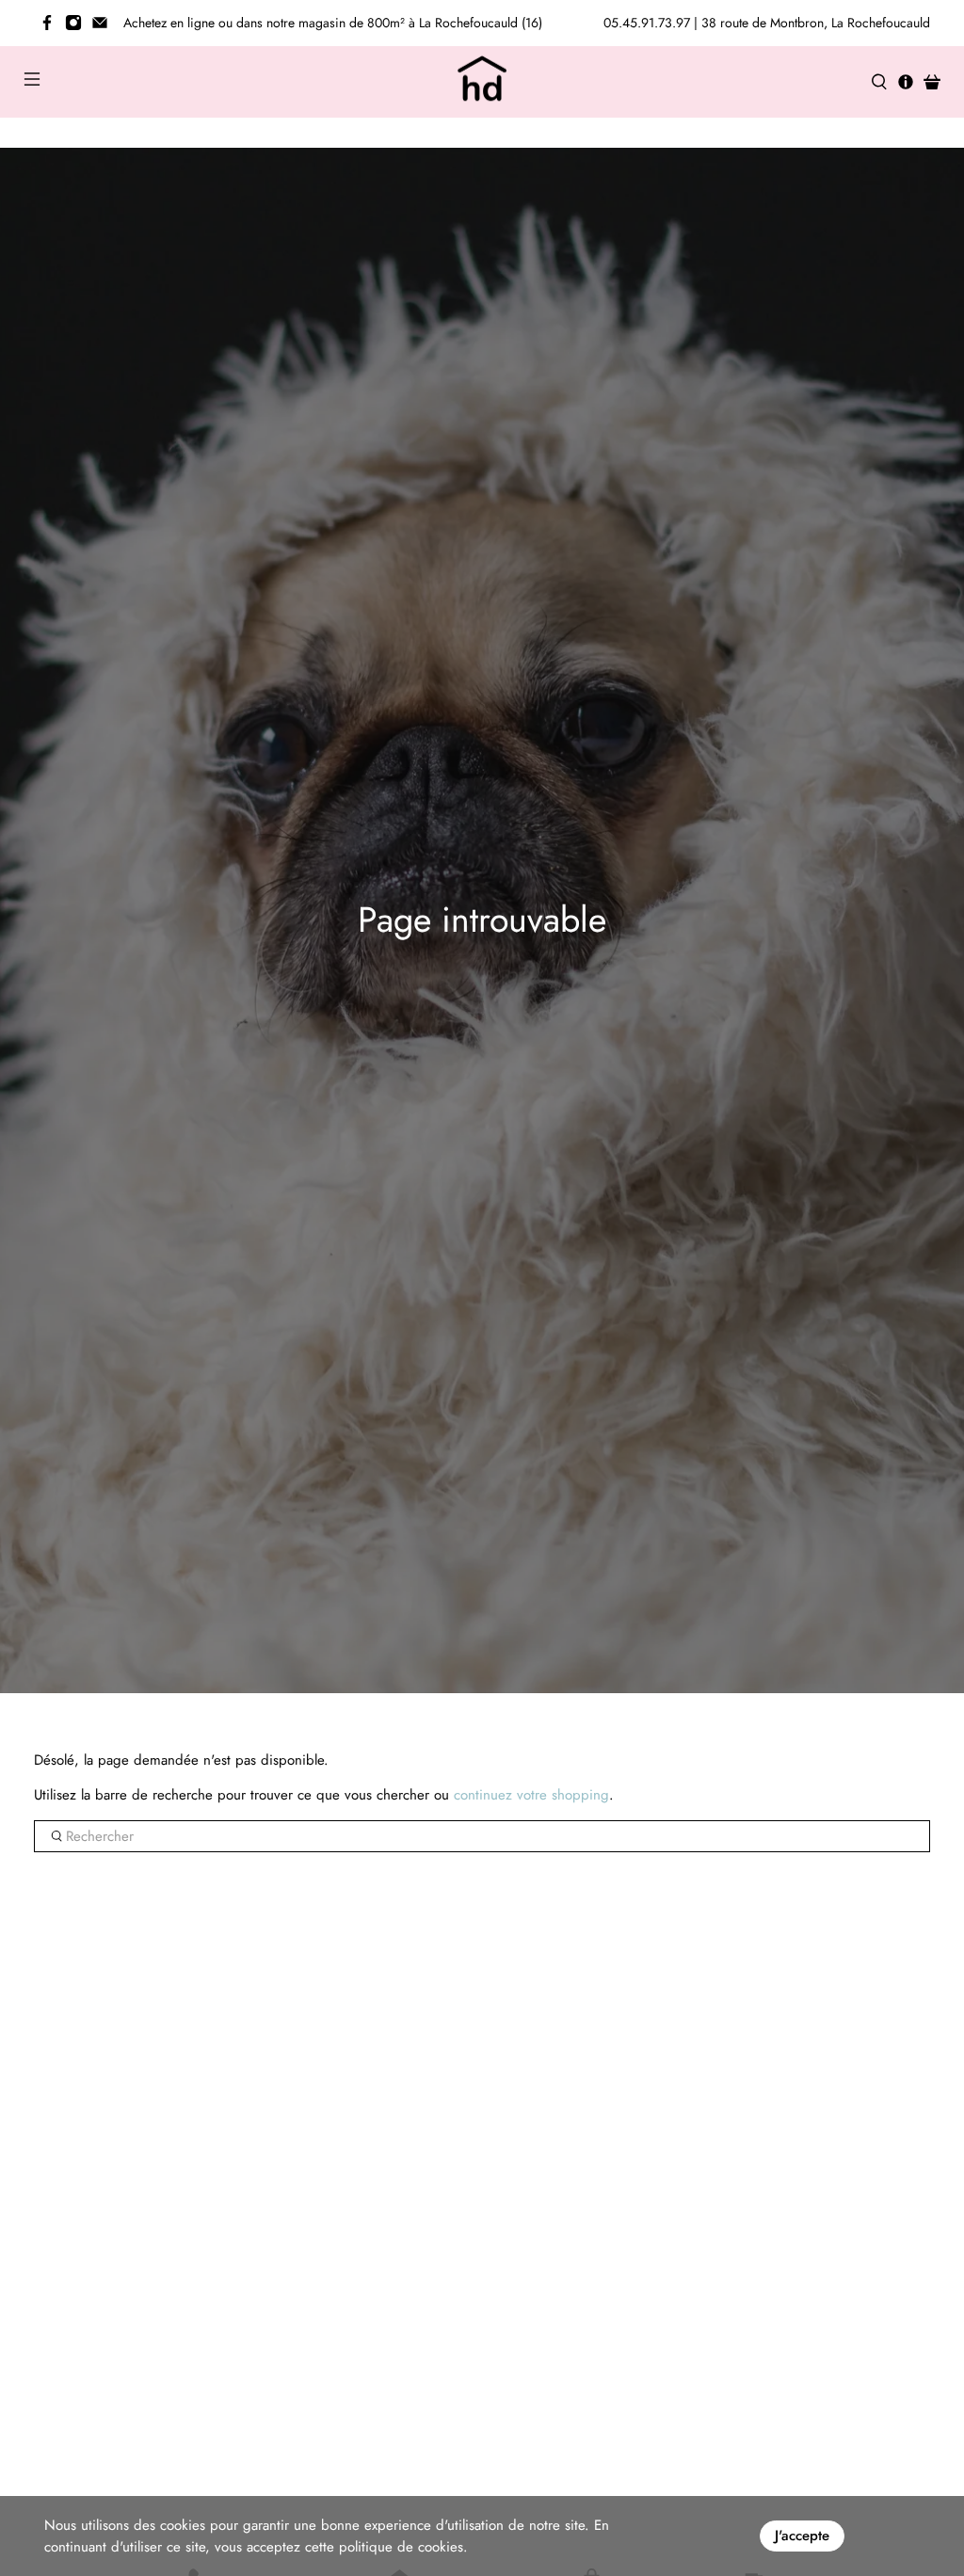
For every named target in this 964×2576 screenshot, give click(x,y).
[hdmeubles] (482, 82)
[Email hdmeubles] (100, 23)
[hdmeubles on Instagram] (73, 23)
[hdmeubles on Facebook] (47, 23)
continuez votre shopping (531, 1795)
